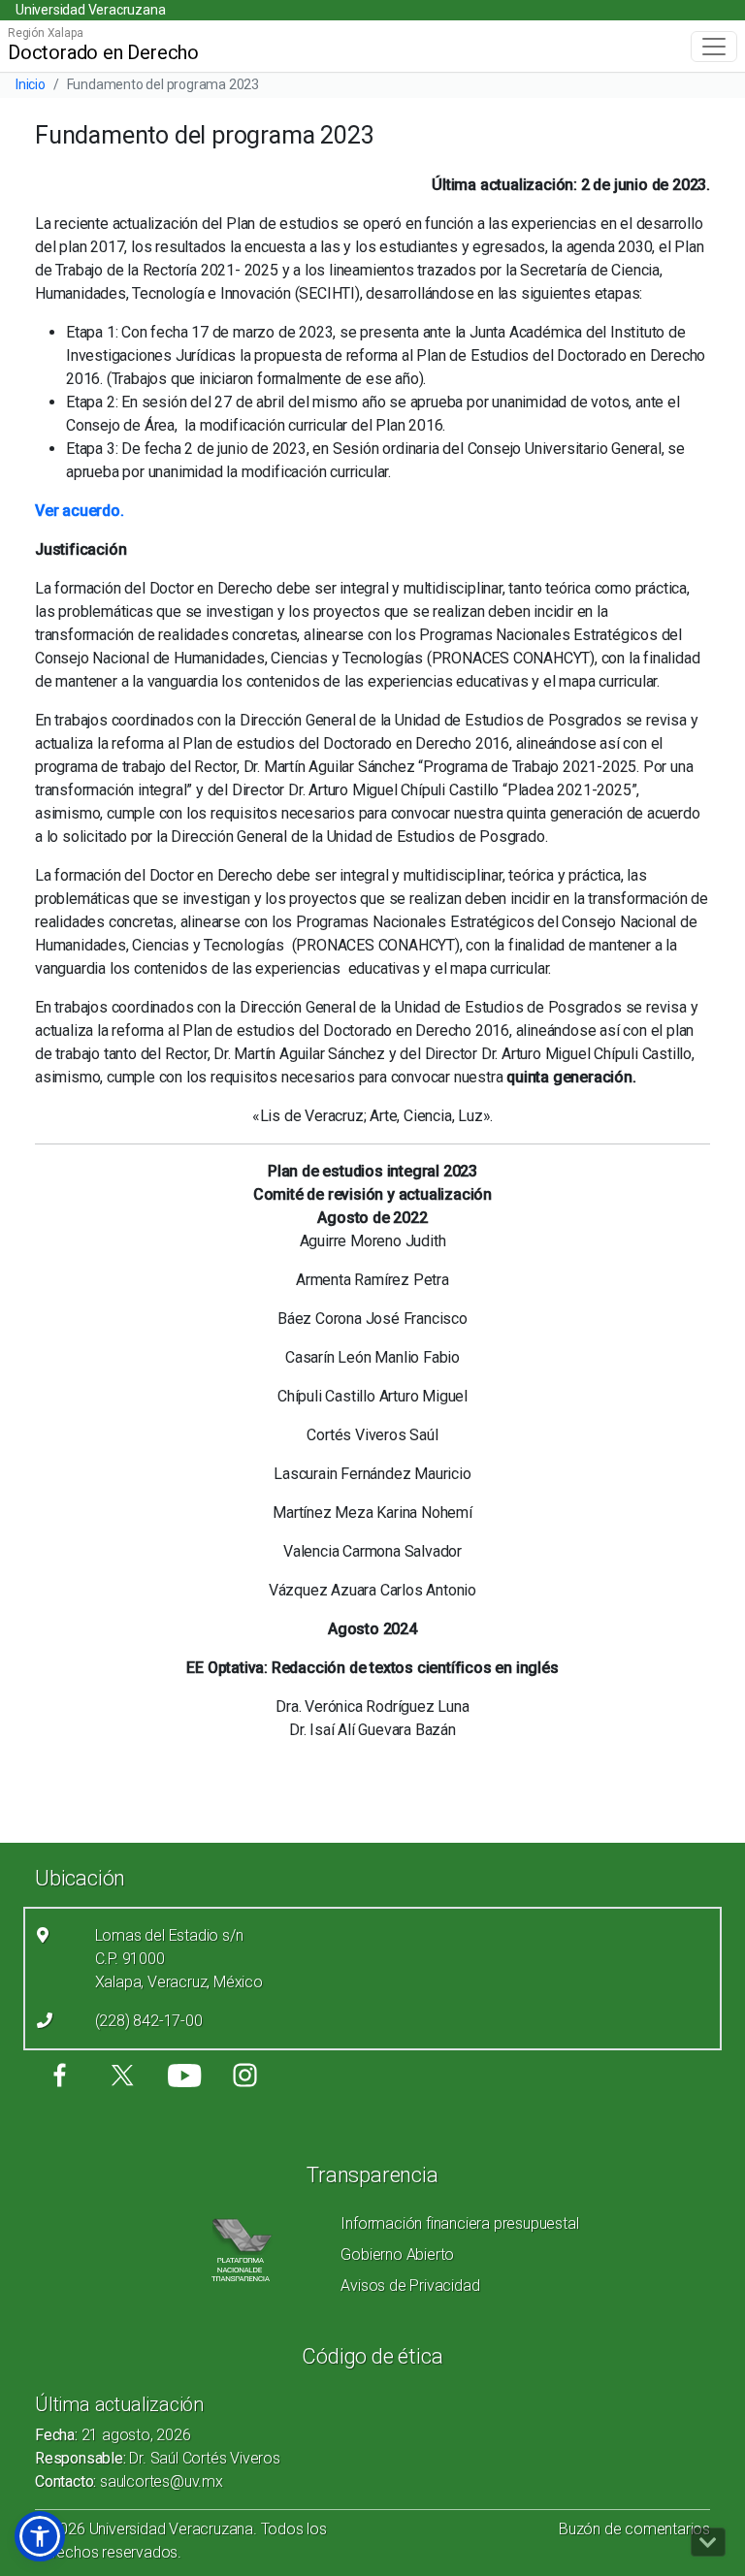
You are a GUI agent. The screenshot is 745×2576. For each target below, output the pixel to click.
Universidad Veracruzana (90, 10)
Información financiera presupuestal (459, 2223)
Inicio (31, 84)
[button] (40, 2536)
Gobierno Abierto (397, 2254)
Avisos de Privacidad (410, 2286)
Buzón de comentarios (634, 2529)
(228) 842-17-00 (149, 2021)
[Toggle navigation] (714, 47)
